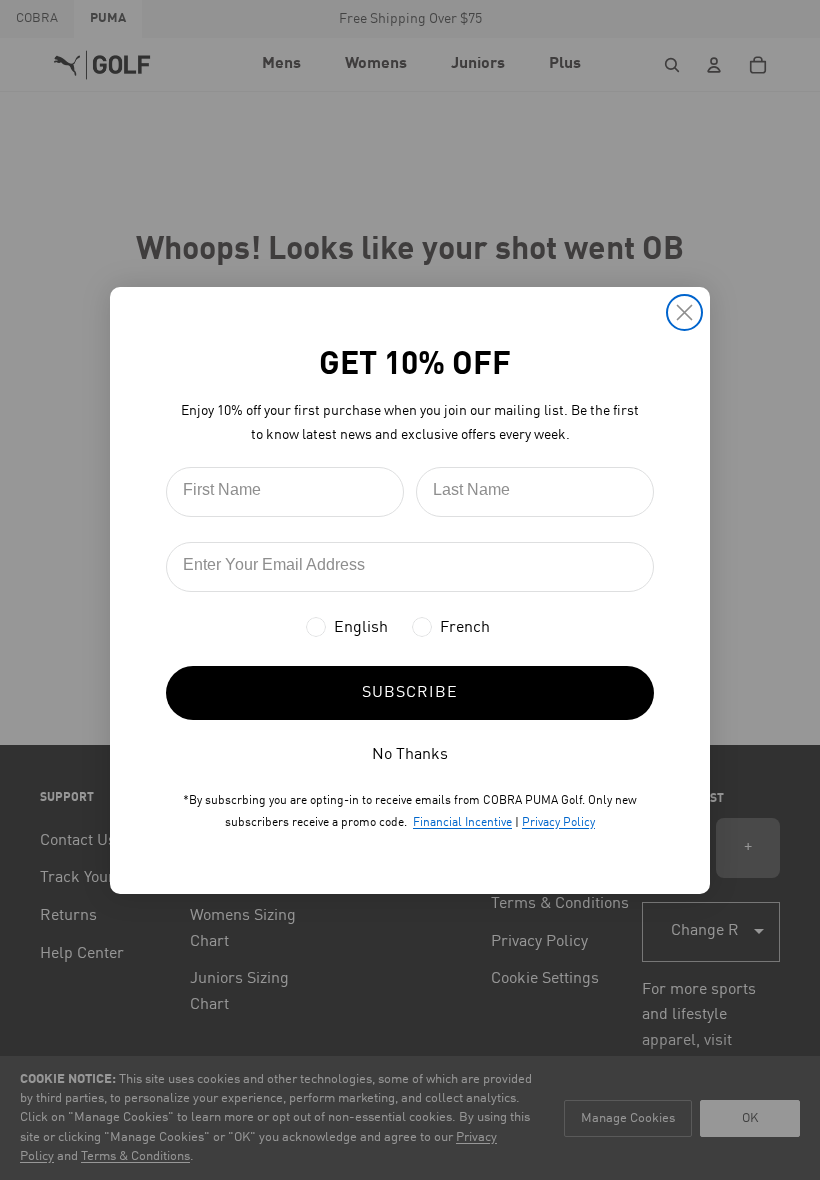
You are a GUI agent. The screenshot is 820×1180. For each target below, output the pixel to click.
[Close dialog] (684, 312)
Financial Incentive (462, 823)
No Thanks (410, 755)
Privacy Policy (558, 823)
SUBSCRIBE (410, 693)
